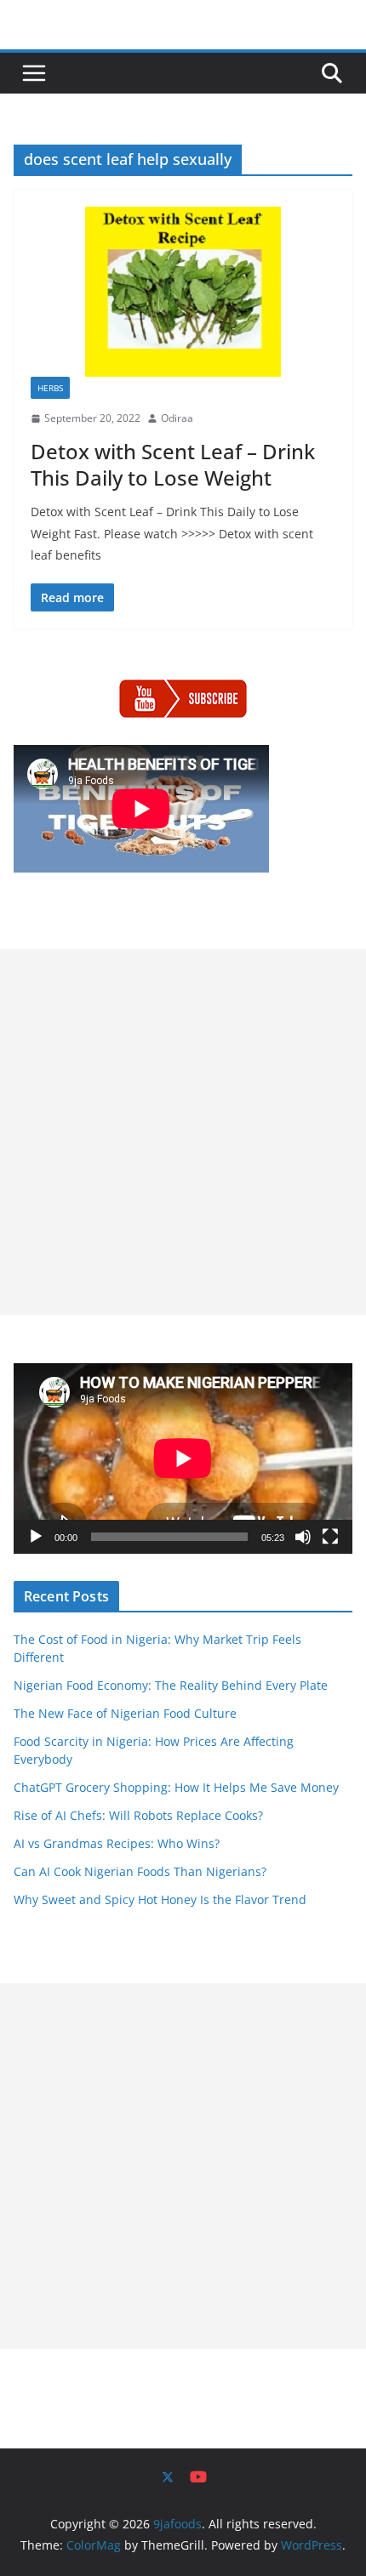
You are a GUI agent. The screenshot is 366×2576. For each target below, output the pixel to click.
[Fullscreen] (330, 1537)
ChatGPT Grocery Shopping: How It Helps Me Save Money (176, 1787)
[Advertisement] (183, 1132)
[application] (183, 1459)
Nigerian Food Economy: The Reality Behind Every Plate (171, 1685)
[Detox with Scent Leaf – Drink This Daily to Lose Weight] (183, 292)
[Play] (36, 1537)
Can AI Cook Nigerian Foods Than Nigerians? (140, 1871)
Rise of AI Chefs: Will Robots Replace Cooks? (138, 1815)
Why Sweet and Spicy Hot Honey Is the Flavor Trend (160, 1899)
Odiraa (177, 418)
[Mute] (303, 1537)
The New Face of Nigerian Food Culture (125, 1713)
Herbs (50, 388)
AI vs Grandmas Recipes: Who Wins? (117, 1843)
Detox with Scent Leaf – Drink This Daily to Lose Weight (173, 464)
